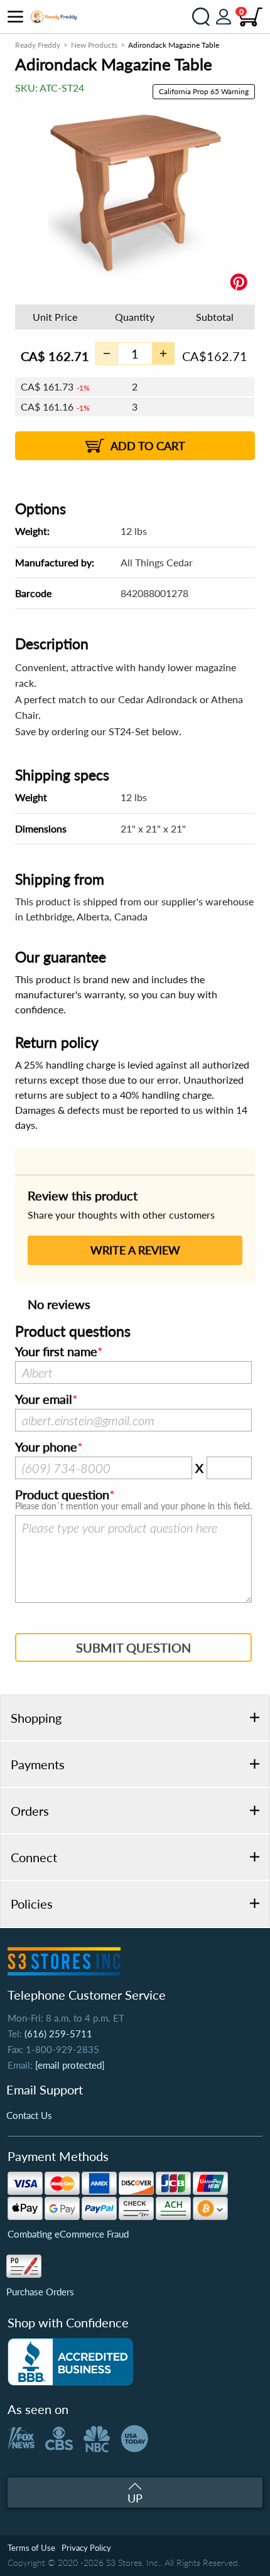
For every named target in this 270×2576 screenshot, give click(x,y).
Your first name (56, 1352)
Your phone (46, 1447)
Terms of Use (31, 2548)
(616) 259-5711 (58, 2034)
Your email (44, 1399)
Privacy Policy (86, 2548)
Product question (62, 1495)
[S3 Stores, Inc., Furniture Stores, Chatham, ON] (70, 2362)
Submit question (133, 1647)
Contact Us (29, 2115)
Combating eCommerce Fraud (68, 2234)
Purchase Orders (40, 2292)
